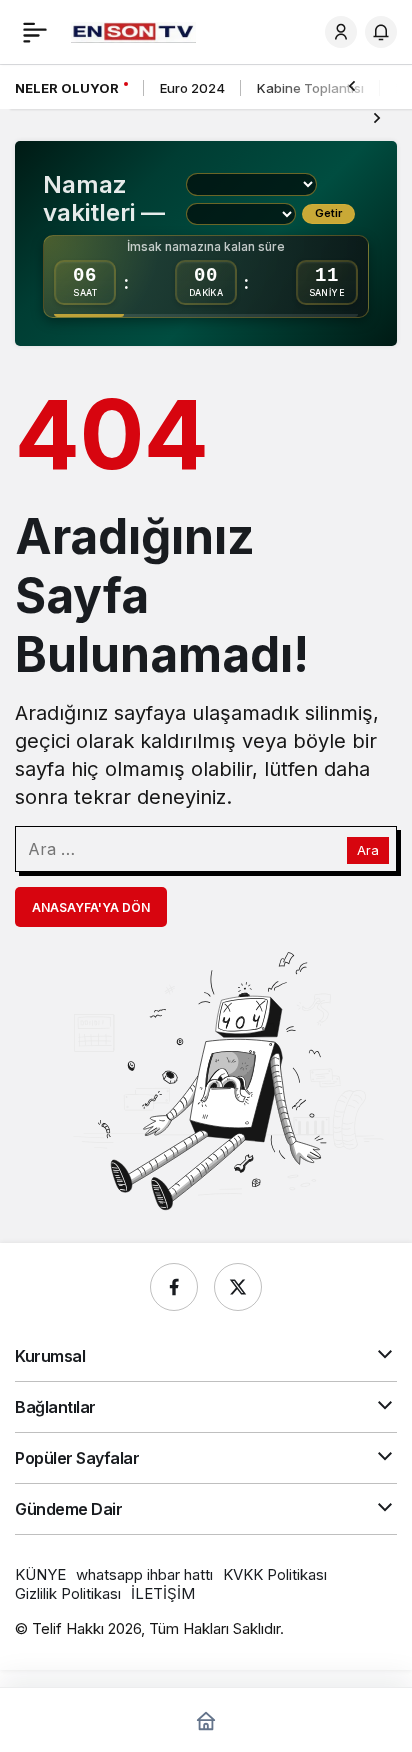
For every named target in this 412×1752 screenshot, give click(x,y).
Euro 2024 (192, 88)
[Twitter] (238, 1287)
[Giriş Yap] (341, 32)
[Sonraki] (377, 117)
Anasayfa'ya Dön (91, 907)
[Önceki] (352, 85)
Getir (328, 213)
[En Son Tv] (133, 31)
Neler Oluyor (67, 88)
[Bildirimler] (381, 32)
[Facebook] (174, 1287)
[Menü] (35, 32)
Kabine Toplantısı (310, 88)
